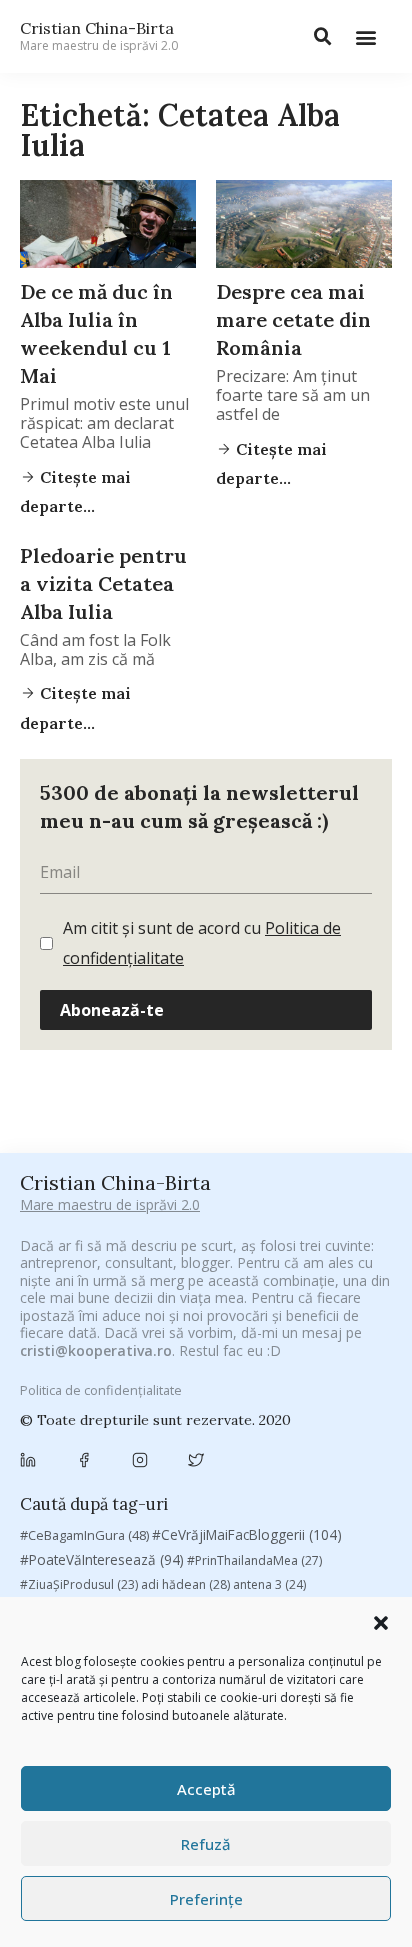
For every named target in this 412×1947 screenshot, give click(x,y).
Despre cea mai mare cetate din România (293, 319)
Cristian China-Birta (99, 36)
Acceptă (206, 1789)
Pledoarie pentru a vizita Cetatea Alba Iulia (103, 583)
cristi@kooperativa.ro (96, 1350)
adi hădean (185, 1584)
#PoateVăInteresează (102, 1560)
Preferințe (206, 1899)
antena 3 (269, 1584)
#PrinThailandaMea (254, 1560)
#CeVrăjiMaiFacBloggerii (247, 1534)
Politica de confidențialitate (101, 1390)
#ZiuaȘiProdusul (79, 1584)
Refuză (206, 1844)
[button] (381, 1623)
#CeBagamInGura (84, 1535)
